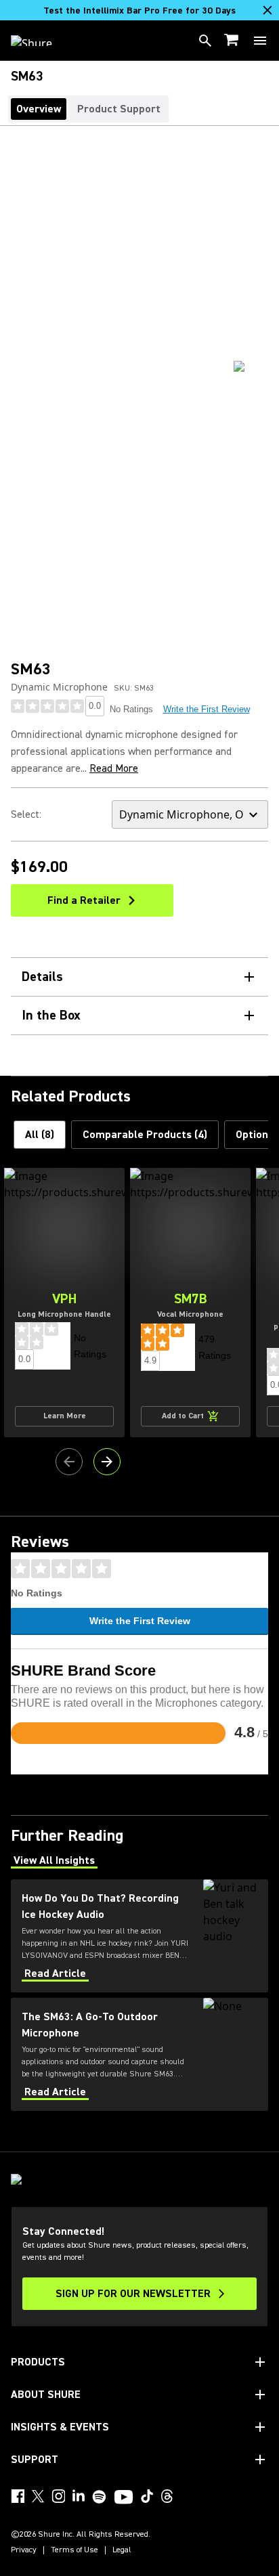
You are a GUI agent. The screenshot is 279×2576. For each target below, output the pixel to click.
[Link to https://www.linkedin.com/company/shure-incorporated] (79, 2496)
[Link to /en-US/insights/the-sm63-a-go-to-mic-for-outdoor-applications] (139, 2054)
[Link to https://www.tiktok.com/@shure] (147, 2496)
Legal (122, 2550)
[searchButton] (205, 41)
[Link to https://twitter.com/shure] (38, 2496)
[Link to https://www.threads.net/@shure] (167, 2496)
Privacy (24, 2550)
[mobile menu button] (260, 41)
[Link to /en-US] (40, 41)
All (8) (40, 1135)
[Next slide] (107, 1462)
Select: (26, 814)
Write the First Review (207, 709)
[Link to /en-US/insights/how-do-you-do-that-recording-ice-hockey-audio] (139, 1936)
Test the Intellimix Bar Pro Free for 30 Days (139, 11)
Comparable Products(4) (145, 1135)
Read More (114, 768)
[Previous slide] (69, 1462)
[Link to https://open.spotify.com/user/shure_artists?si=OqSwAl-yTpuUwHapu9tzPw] (100, 2497)
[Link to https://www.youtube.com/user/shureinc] (124, 2498)
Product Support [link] (119, 109)
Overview (39, 109)
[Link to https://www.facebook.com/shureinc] (18, 2496)
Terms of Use (74, 2550)
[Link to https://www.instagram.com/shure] (58, 2496)
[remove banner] (267, 10)
